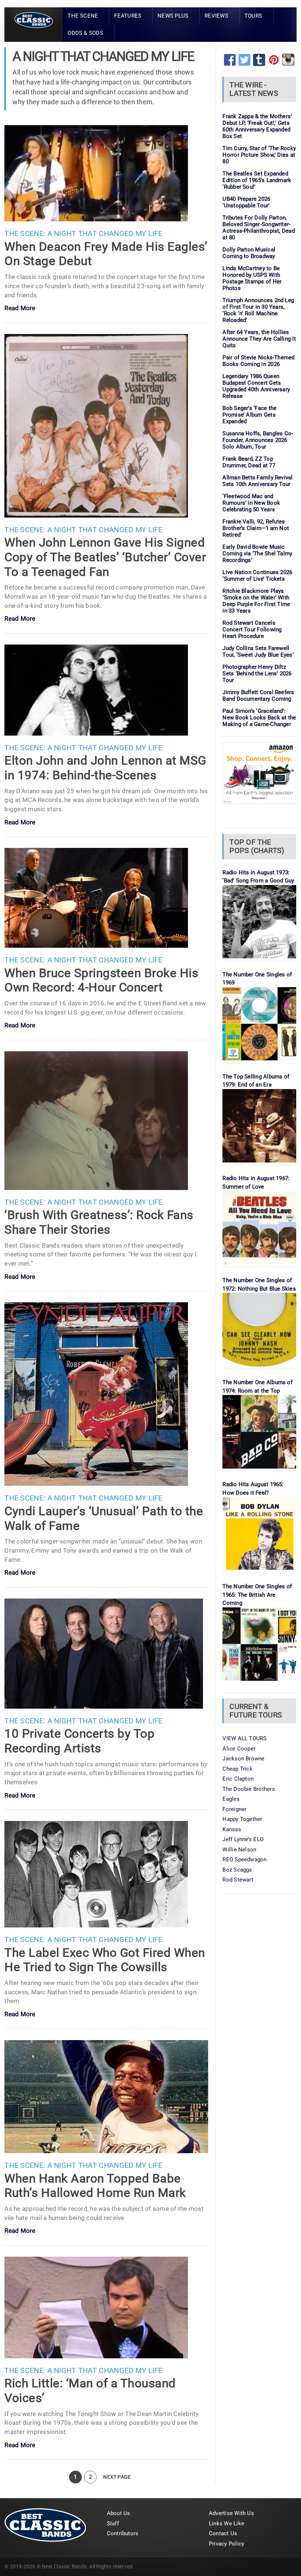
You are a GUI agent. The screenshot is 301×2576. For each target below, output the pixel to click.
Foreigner (234, 1809)
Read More (20, 309)
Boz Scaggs (237, 1870)
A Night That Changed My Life (105, 234)
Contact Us (223, 2533)
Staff (113, 2524)
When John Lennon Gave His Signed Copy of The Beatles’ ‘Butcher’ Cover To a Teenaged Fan (105, 557)
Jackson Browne (243, 1759)
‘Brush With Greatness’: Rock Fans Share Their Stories (99, 1222)
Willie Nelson (239, 1850)
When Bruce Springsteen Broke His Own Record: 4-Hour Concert (101, 980)
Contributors (123, 2533)
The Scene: (25, 234)
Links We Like (226, 2524)
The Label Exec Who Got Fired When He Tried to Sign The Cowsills (105, 1960)
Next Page (117, 2477)
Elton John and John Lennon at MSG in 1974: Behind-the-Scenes (105, 768)
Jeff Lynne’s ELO (243, 1839)
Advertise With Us (231, 2513)
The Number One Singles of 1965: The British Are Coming (257, 1595)
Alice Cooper (239, 1749)
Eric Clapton (238, 1779)
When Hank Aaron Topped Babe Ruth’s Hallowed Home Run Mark (95, 2186)
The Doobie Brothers (249, 1789)
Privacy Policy (226, 2544)
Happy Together (242, 1819)
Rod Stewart (238, 1880)
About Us (119, 2513)
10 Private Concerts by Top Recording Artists (79, 1741)
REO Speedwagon (244, 1860)
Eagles (231, 1799)
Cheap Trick (237, 1769)
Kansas (232, 1829)
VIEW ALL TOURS (244, 1738)
